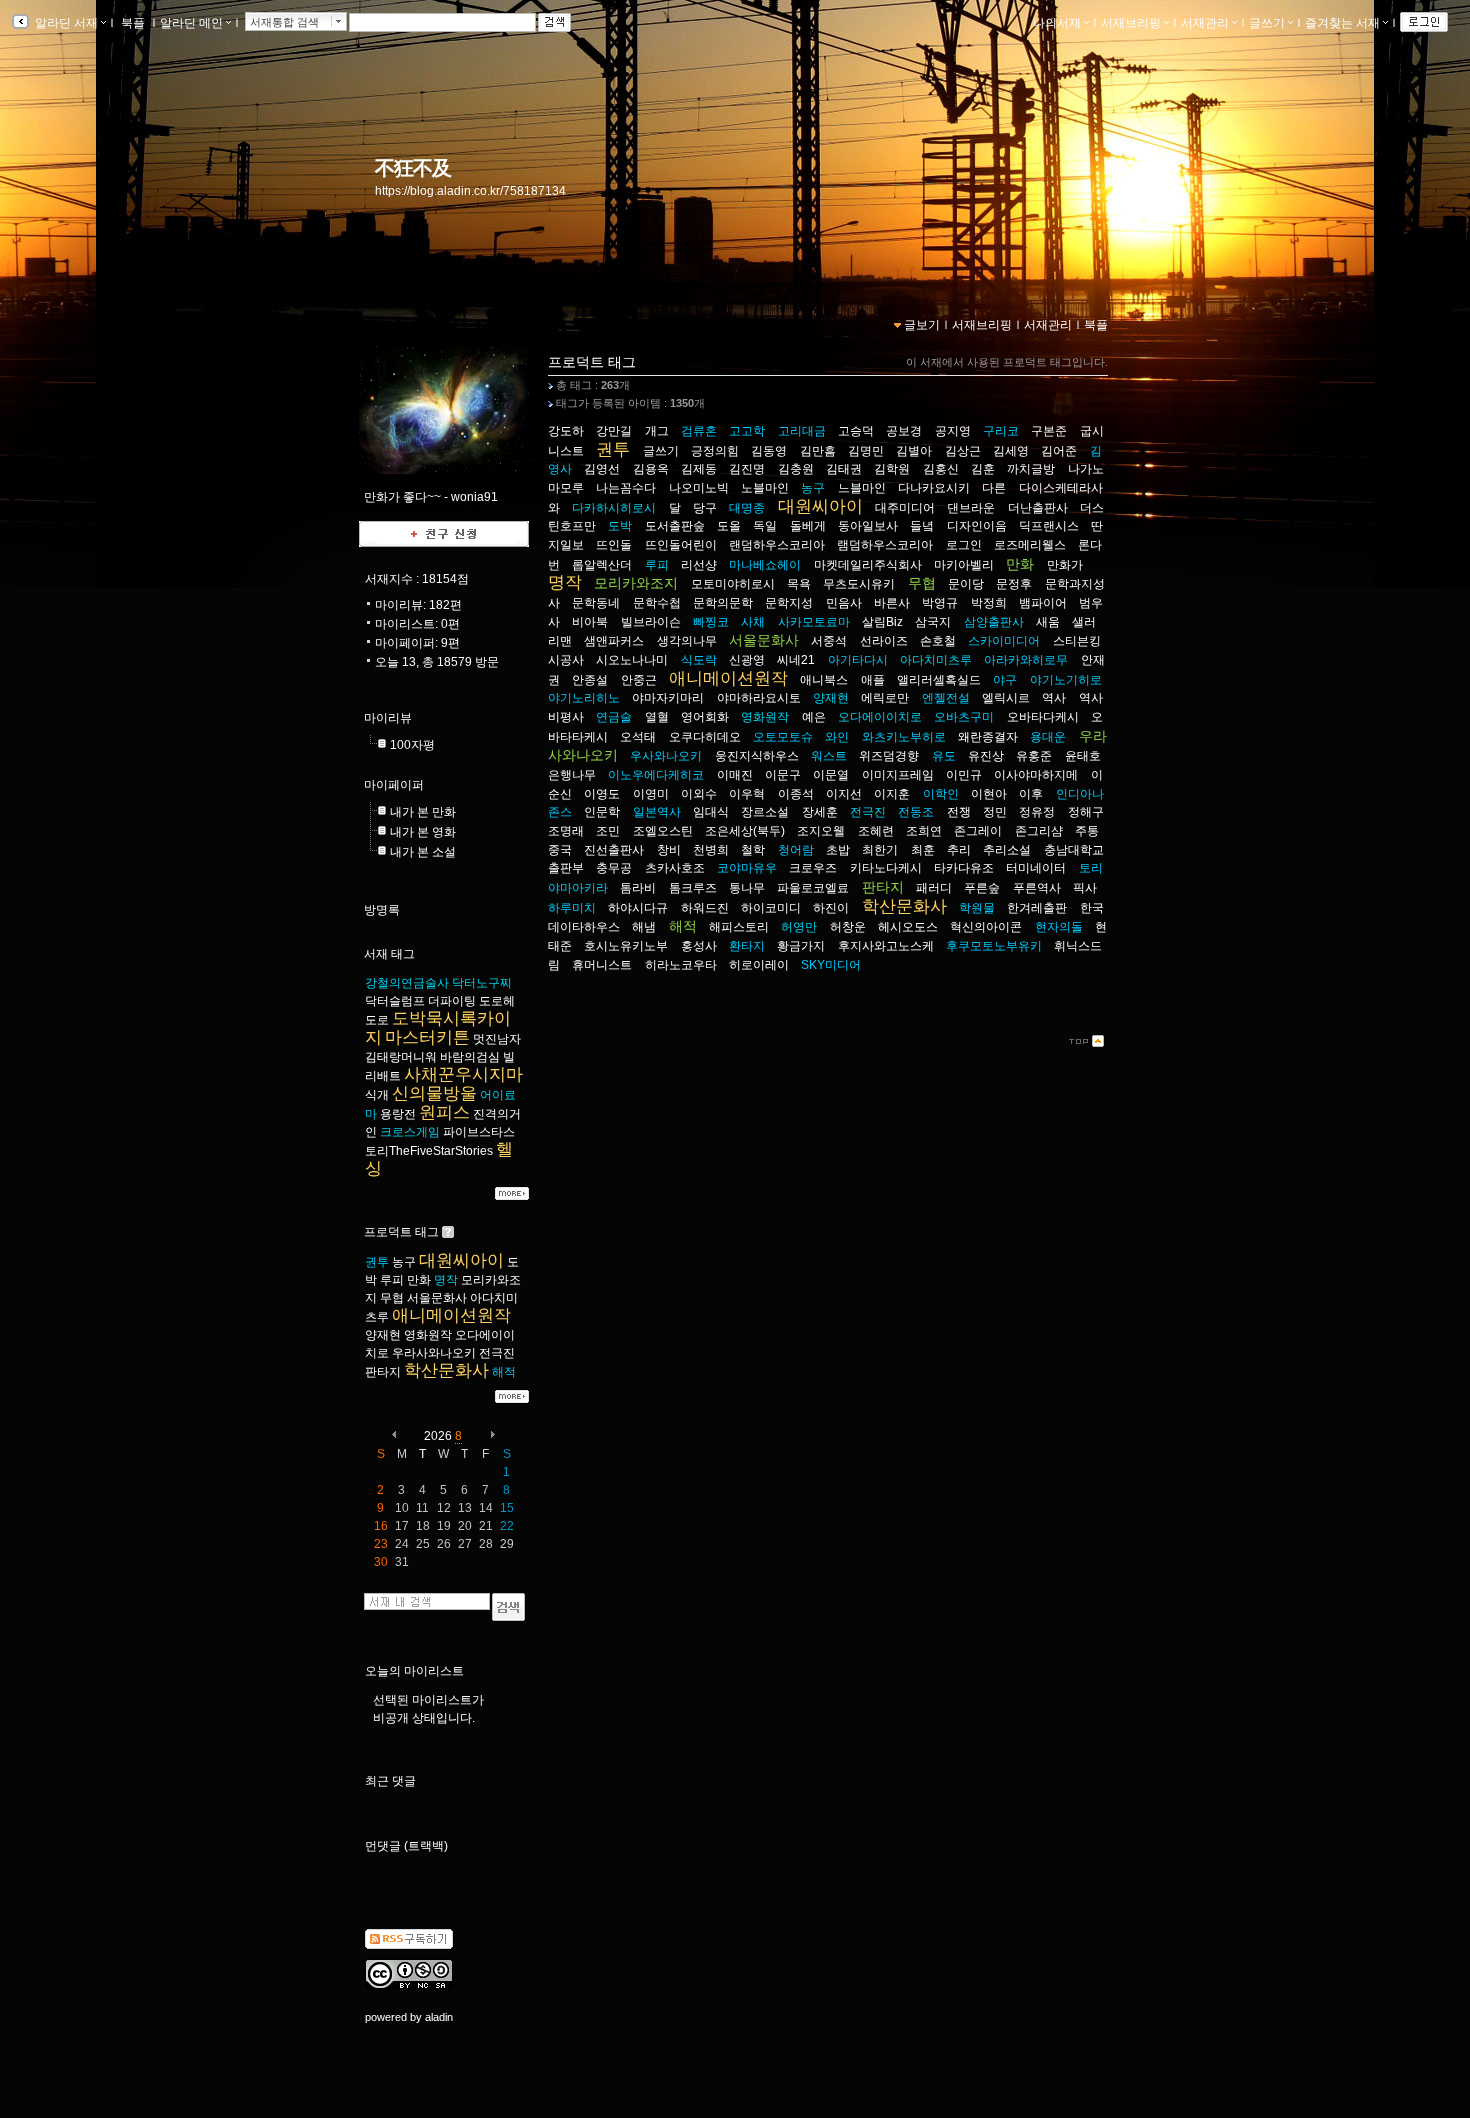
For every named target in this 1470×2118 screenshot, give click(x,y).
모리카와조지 (636, 583)
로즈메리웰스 (1030, 545)
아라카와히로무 (1026, 660)
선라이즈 (884, 641)
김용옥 (651, 469)
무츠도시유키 (859, 584)
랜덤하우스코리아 (777, 545)
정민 (995, 812)
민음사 (844, 603)
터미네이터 (1036, 868)
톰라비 (638, 888)
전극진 (497, 1353)
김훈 (983, 469)
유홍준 (1034, 756)
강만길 (614, 431)
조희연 (924, 831)
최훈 (923, 850)
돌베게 (808, 526)
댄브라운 (971, 508)
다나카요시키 (934, 488)
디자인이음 (977, 526)
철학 (753, 850)
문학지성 (789, 603)
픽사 (1085, 888)
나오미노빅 (699, 488)
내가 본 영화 (423, 832)
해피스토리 (739, 927)
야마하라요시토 (759, 698)
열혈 (657, 717)
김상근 (963, 451)
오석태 (638, 737)
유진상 (986, 756)
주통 (1087, 831)
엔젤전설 (946, 698)
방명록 (382, 910)
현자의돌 (1059, 927)
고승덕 (856, 431)
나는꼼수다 (626, 488)
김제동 (699, 469)
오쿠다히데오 (705, 737)
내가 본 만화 (423, 812)
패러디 (934, 888)
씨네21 (796, 660)
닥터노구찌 (482, 983)
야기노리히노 (584, 698)
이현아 (989, 794)
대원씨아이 (461, 1260)
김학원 (892, 469)
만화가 (1065, 565)
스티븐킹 (1077, 641)
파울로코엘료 (813, 888)
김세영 (1011, 451)
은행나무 (572, 775)
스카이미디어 (1004, 641)
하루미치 (572, 908)
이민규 (964, 775)
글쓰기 (1267, 23)
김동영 (769, 451)
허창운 (848, 927)
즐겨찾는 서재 (1342, 23)
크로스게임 (410, 1132)
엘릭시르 (1006, 698)
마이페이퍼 (394, 785)
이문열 (831, 775)
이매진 (735, 775)
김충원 (796, 469)
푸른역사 (1037, 888)
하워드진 (705, 908)
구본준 (1049, 431)
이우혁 (747, 794)
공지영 (953, 431)
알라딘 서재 (65, 23)
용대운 (1048, 737)
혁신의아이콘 (986, 927)
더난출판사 (1038, 508)
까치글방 (1031, 469)
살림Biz (882, 622)
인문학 (602, 812)
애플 (873, 680)
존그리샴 (1039, 831)
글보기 (922, 325)
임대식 (711, 812)
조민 (608, 831)
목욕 (799, 584)
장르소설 (765, 812)
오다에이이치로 (880, 717)
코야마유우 (747, 868)
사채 (753, 622)
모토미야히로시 (733, 584)
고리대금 (802, 431)
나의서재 (1057, 23)
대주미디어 (905, 508)
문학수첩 (657, 603)
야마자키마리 (668, 698)
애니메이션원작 (451, 1315)
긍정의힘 (715, 451)
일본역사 (657, 812)
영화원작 (428, 1335)
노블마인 (765, 488)
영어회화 (705, 717)
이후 (1031, 794)
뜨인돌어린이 (681, 545)
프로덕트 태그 (401, 1232)
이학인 (941, 794)
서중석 (829, 641)
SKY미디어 (831, 965)
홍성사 (699, 946)
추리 (959, 850)
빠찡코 (711, 622)
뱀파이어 (1043, 603)
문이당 (966, 584)
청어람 (796, 850)
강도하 (566, 431)
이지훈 (892, 794)
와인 (837, 737)
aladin (439, 2017)
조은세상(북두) (745, 831)
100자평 (412, 745)
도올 (729, 526)
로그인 (964, 545)
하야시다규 (638, 908)
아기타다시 (858, 660)
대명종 (747, 508)
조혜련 (876, 831)
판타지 (383, 1372)
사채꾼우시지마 (463, 1074)
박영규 (940, 603)
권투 (377, 1262)
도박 (620, 526)
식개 (377, 1095)
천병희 (711, 850)
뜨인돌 (614, 545)
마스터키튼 (427, 1037)
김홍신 (941, 469)
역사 (1054, 698)
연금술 (614, 717)
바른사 (892, 603)
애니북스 (824, 680)
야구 (1005, 680)
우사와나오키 (666, 756)
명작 (446, 1280)
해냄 (644, 927)
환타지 (747, 946)
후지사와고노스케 (886, 946)
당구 (705, 508)
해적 (504, 1372)
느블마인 (862, 488)
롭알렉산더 (602, 565)
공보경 (904, 431)
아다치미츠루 (936, 660)
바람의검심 (470, 1057)
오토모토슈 (783, 737)
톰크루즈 (693, 888)
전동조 (916, 812)
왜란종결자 (988, 737)
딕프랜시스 (1049, 526)
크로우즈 (813, 868)
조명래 (566, 831)
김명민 (866, 451)
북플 (133, 23)
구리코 (1001, 431)
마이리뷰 (388, 718)
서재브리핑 (1131, 23)
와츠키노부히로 (904, 737)
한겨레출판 (1037, 908)
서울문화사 (437, 1298)
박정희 (989, 603)
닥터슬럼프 (395, 1001)
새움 (1048, 622)
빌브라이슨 (651, 622)
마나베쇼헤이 (765, 565)
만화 (419, 1280)
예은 (814, 717)
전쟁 (959, 812)
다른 (994, 488)
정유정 (1037, 812)
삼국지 (933, 622)
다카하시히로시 (614, 508)
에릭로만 (885, 698)
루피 (392, 1280)
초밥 (838, 850)
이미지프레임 (898, 775)
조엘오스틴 (663, 831)
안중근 (639, 680)
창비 (669, 850)
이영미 (651, 794)
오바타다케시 (1043, 717)
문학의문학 (723, 603)
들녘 (922, 526)
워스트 (829, 756)
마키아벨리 (964, 565)
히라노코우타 (681, 965)
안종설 (590, 680)
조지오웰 (821, 831)
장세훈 (820, 812)
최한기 (880, 850)
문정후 (1014, 584)
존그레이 (978, 831)
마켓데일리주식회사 (868, 565)
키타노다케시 (886, 868)
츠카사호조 (675, 868)
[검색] (508, 1607)
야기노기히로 (1066, 680)
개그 (657, 431)
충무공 (614, 868)
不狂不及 (413, 168)
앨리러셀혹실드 (939, 680)
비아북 (590, 622)
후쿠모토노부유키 (994, 946)
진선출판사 (614, 850)
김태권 (844, 469)
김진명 (747, 469)
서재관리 (1205, 23)
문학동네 (596, 603)
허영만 (799, 927)
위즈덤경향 (889, 756)
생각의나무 (687, 641)
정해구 (1086, 812)
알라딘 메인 (191, 23)
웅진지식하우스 (757, 756)
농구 (404, 1262)
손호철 (938, 641)
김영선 (602, 469)
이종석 (796, 794)
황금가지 (801, 946)
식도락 (699, 660)
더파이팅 (452, 1001)
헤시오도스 (908, 927)
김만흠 (818, 451)
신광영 (747, 660)
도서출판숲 (675, 526)
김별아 (914, 451)
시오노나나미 (632, 660)
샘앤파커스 (614, 641)
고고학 (747, 431)
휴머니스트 (602, 965)
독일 (765, 526)
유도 (944, 756)
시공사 (566, 660)
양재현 (383, 1335)
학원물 (977, 908)
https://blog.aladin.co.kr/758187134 (470, 191)
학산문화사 (446, 1370)
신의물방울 (434, 1093)
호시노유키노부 (626, 946)
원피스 (444, 1112)
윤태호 (1083, 756)
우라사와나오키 (434, 1353)
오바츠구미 (964, 717)
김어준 (1059, 451)
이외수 (699, 794)
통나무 (747, 888)
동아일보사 (868, 526)
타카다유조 (964, 868)
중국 (560, 850)
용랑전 (398, 1114)
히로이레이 (759, 965)
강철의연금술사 (407, 983)
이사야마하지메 (1036, 775)
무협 (392, 1298)
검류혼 (699, 431)
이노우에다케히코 (656, 775)
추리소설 (1007, 850)
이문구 (783, 775)
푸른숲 (982, 888)
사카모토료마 (814, 622)
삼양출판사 (994, 622)
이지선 (844, 794)
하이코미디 (771, 908)
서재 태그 (389, 954)
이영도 (602, 794)
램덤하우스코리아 (885, 545)
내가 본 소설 (423, 852)
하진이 (831, 908)
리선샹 (699, 565)
